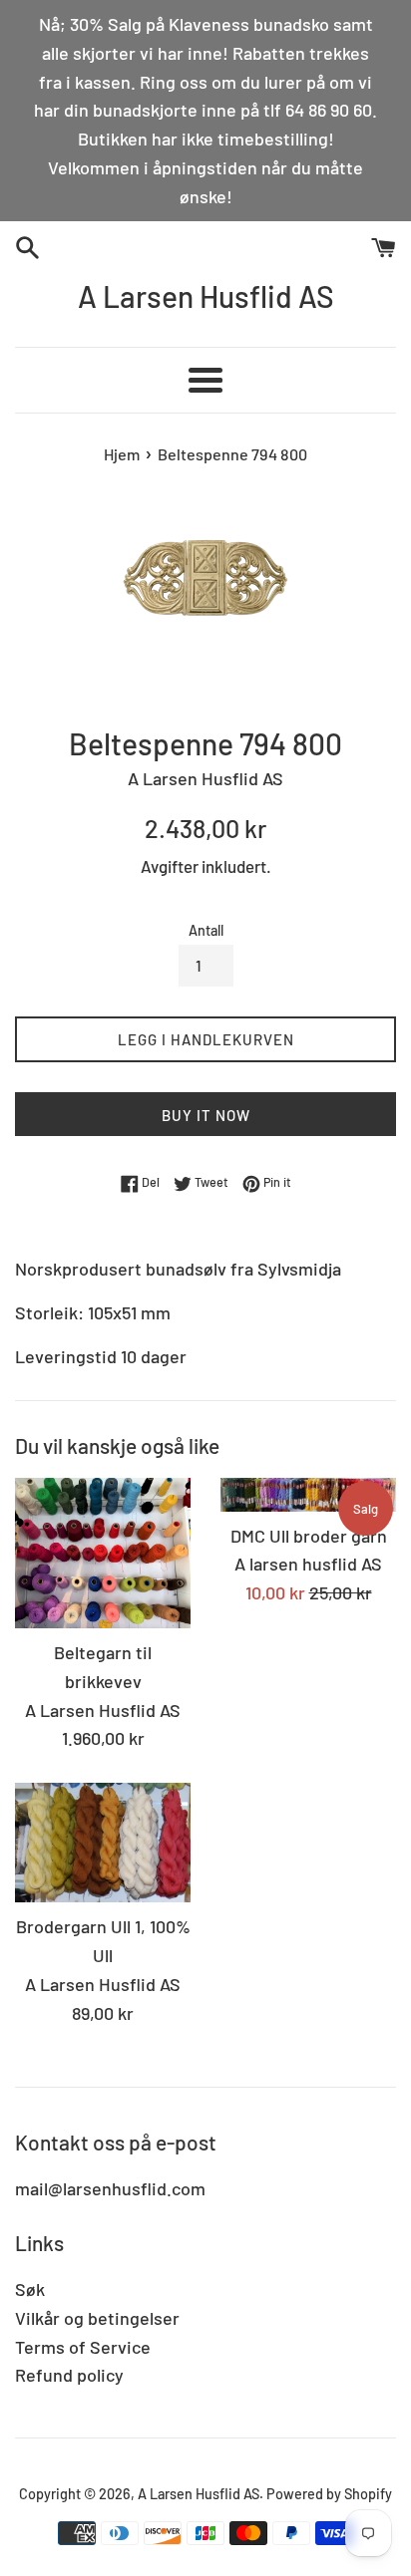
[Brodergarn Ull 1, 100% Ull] (103, 1843)
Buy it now (206, 1115)
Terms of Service (83, 2347)
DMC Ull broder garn (309, 1536)
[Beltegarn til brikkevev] (103, 1553)
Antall (206, 930)
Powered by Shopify (329, 2494)
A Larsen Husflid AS (206, 296)
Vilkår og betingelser (97, 2318)
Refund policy (69, 2375)
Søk (30, 2289)
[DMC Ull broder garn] (308, 1494)
